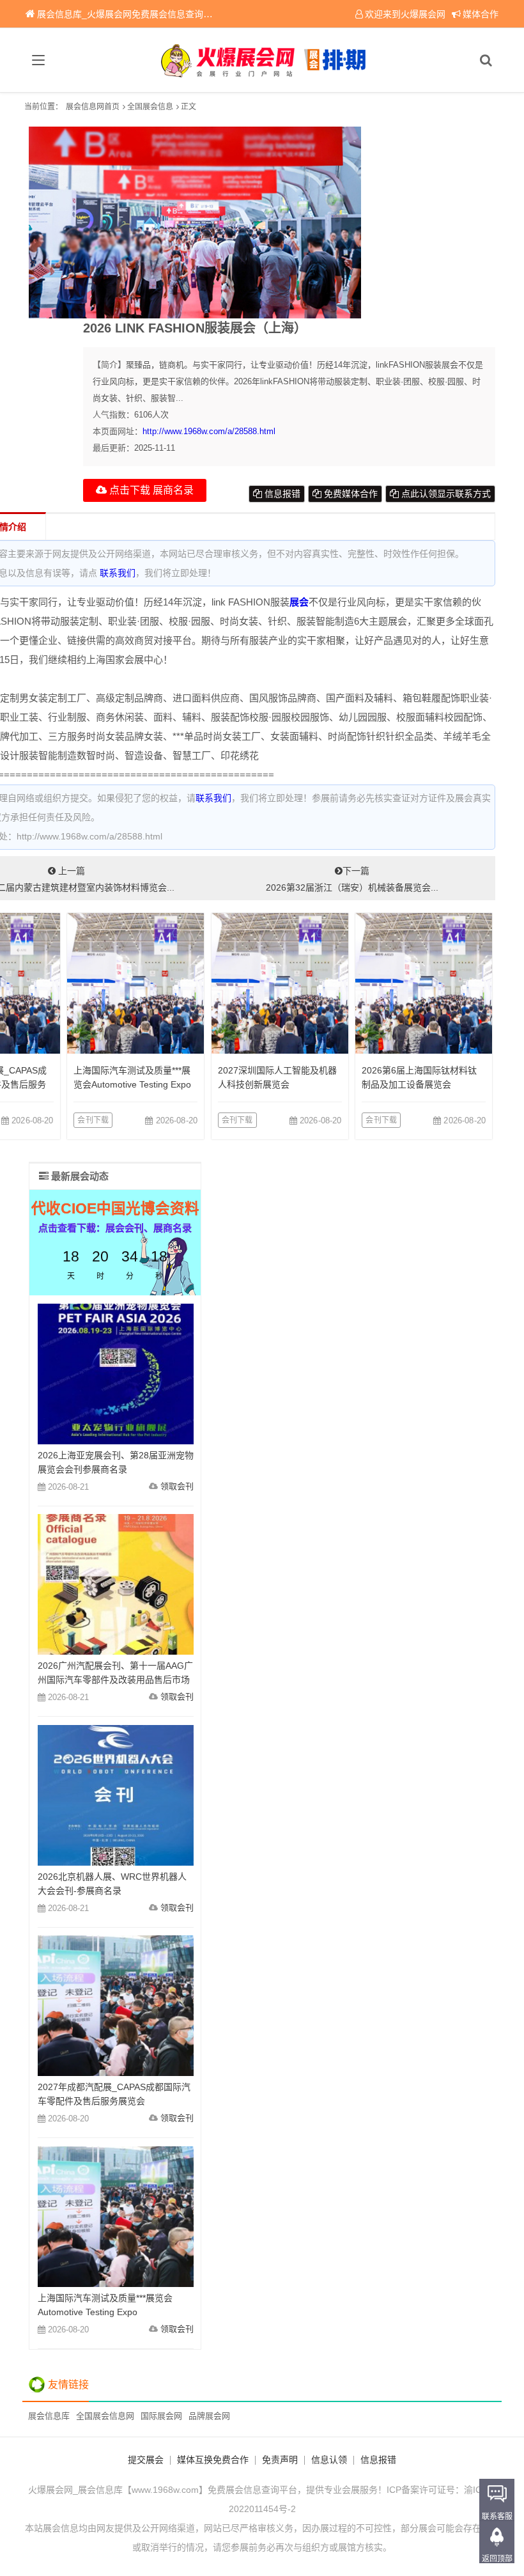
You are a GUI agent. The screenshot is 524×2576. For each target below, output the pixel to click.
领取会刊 (177, 1486)
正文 (189, 107)
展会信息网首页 (93, 107)
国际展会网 (161, 2416)
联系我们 (118, 573)
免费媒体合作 (350, 494)
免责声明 (280, 2460)
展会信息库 (49, 2416)
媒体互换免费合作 (213, 2460)
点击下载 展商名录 (150, 490)
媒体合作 (481, 14)
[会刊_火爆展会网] (262, 60)
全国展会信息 (150, 107)
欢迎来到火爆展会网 (405, 14)
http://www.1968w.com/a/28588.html (209, 431)
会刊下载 (93, 1120)
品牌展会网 (209, 2416)
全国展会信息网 (105, 2416)
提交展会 (146, 2460)
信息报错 (281, 494)
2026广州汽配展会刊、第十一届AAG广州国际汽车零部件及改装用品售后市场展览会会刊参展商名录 (115, 1680)
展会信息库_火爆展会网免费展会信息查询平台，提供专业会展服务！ (174, 14)
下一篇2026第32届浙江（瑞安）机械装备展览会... (352, 879)
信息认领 (329, 2460)
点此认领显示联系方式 (445, 494)
